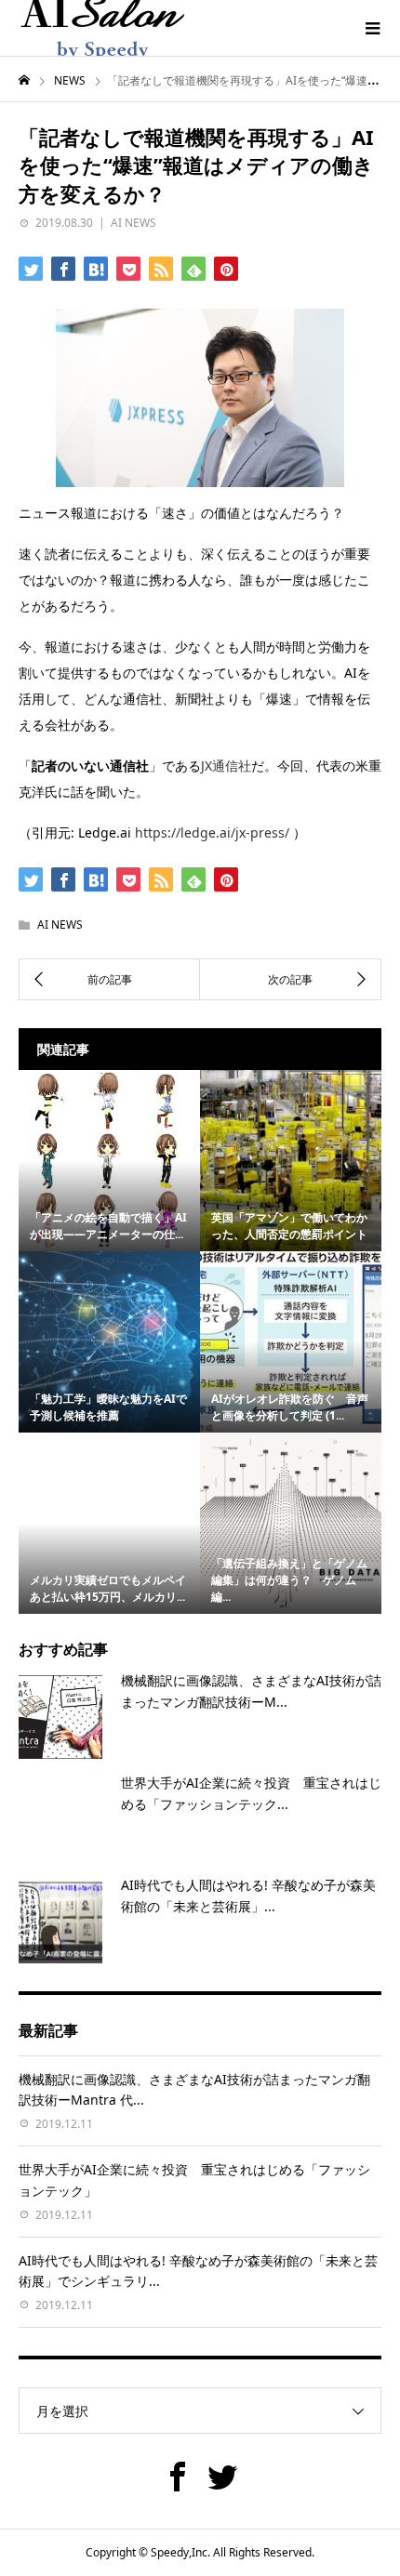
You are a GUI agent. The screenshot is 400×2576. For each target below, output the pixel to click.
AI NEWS (133, 223)
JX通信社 (226, 766)
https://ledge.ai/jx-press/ (212, 832)
